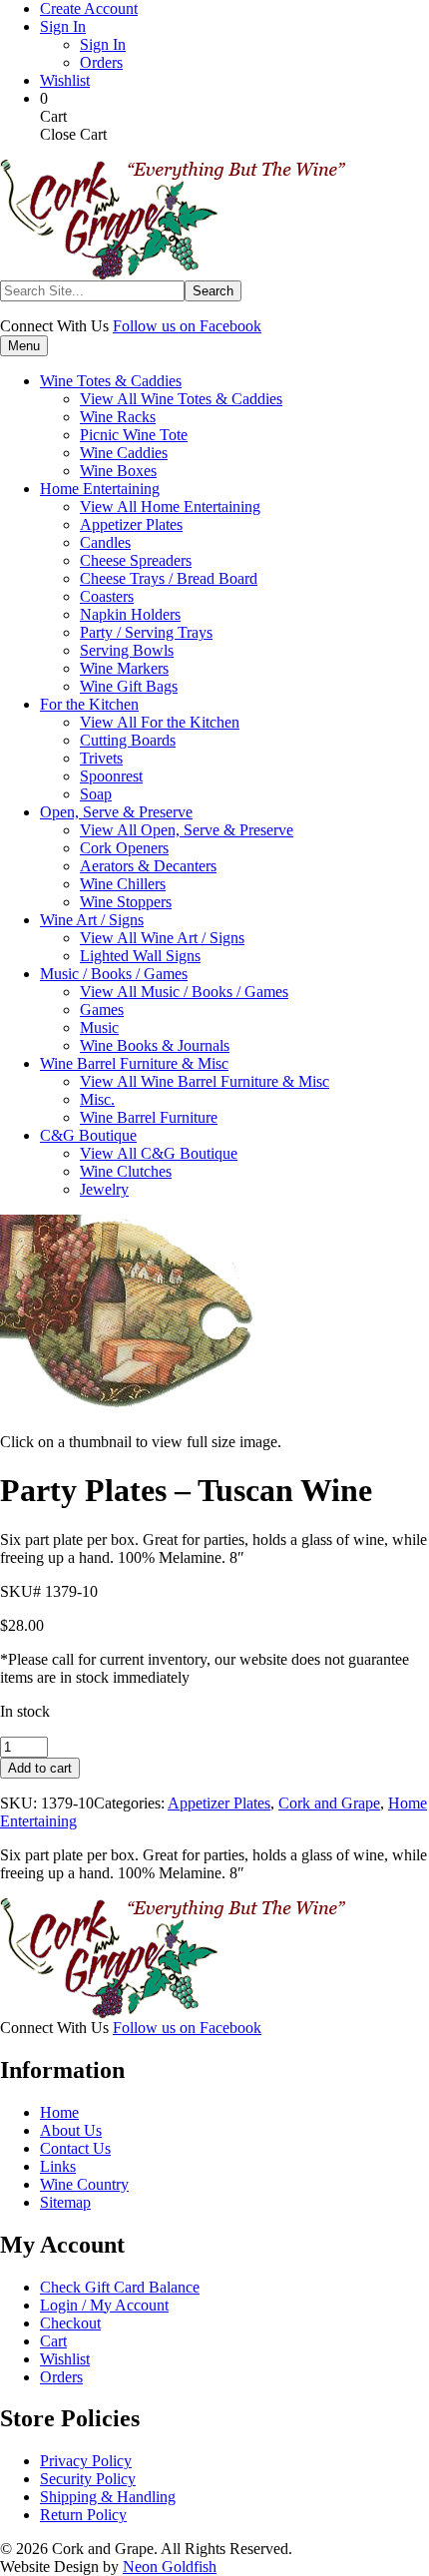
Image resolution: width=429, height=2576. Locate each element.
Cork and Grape (329, 1803)
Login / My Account (104, 2305)
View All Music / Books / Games (184, 992)
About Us (71, 2130)
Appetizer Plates (219, 1803)
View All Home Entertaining (170, 507)
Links (58, 2166)
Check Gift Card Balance (120, 2287)
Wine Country (84, 2184)
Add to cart (40, 1768)
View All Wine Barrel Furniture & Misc (205, 1081)
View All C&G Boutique (159, 1153)
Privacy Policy (86, 2461)
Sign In (63, 26)
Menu (24, 346)
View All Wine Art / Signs (162, 938)
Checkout (70, 2323)
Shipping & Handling (108, 2497)
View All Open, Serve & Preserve (187, 830)
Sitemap (65, 2202)
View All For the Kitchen (160, 722)
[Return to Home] (173, 275)
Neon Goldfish (170, 2567)
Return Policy (83, 2515)
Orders (101, 62)
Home (59, 2112)
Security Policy (88, 2479)
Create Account (89, 8)
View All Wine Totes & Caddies (181, 399)
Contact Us (75, 2148)
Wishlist (65, 80)
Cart (53, 2341)
